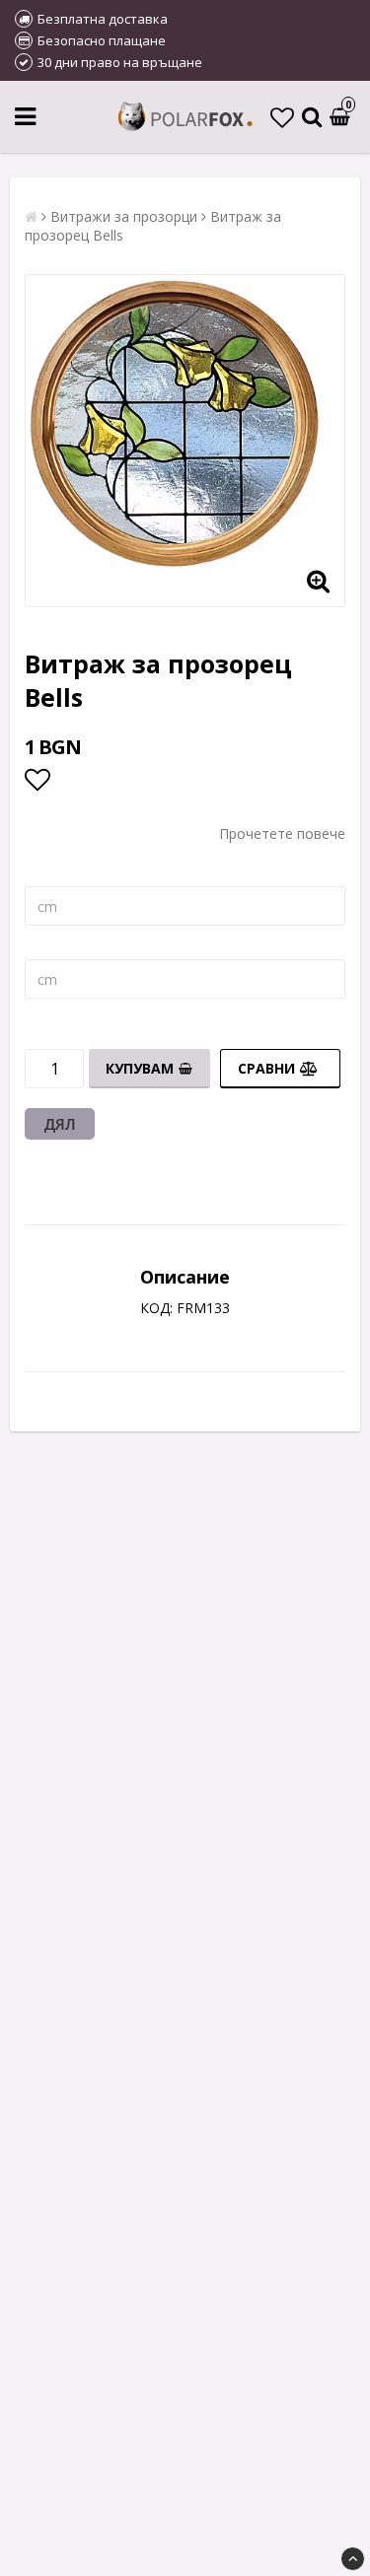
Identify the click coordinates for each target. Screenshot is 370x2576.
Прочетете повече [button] (282, 834)
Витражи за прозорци (124, 216)
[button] (282, 117)
